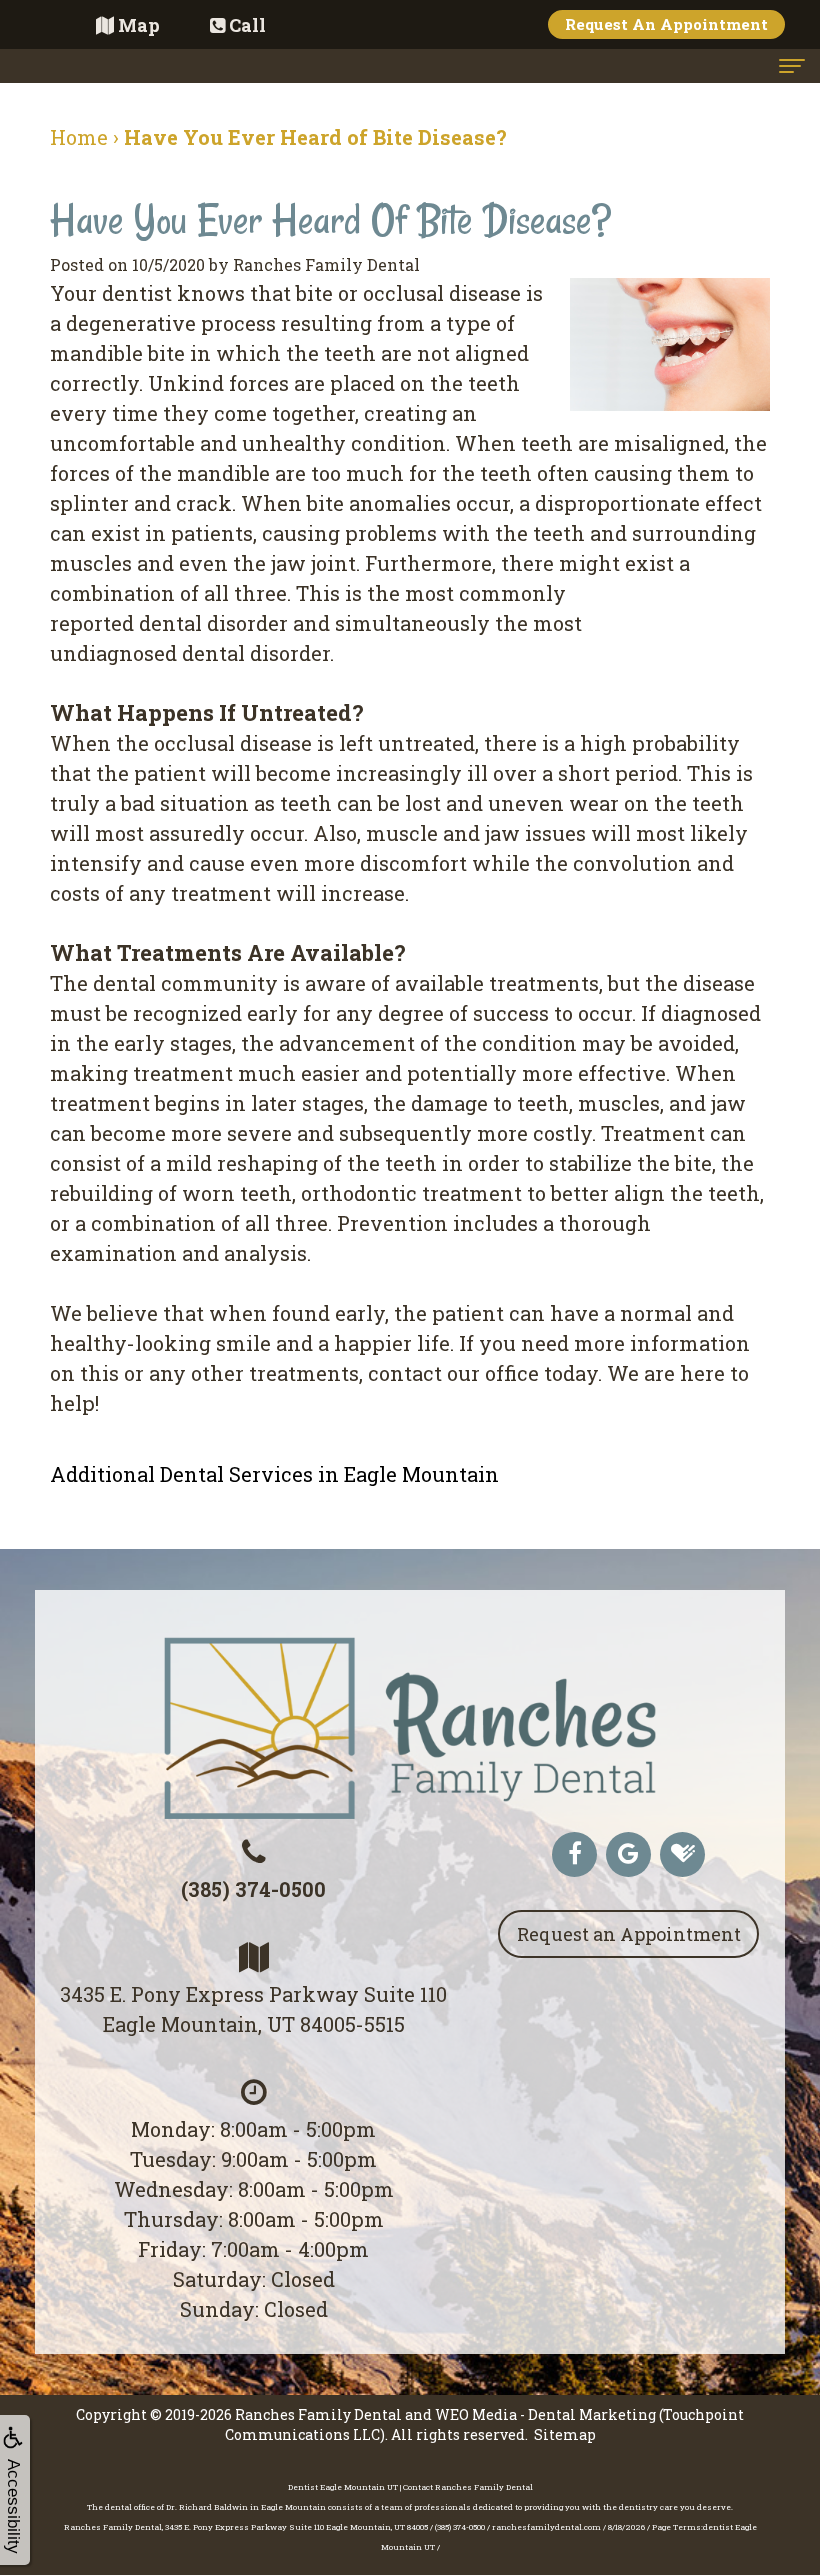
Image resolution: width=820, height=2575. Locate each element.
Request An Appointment (666, 24)
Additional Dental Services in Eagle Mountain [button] (274, 1474)
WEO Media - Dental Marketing (545, 2414)
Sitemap (565, 2434)
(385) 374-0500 (253, 1889)
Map (139, 25)
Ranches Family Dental (318, 2414)
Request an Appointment (629, 1934)
